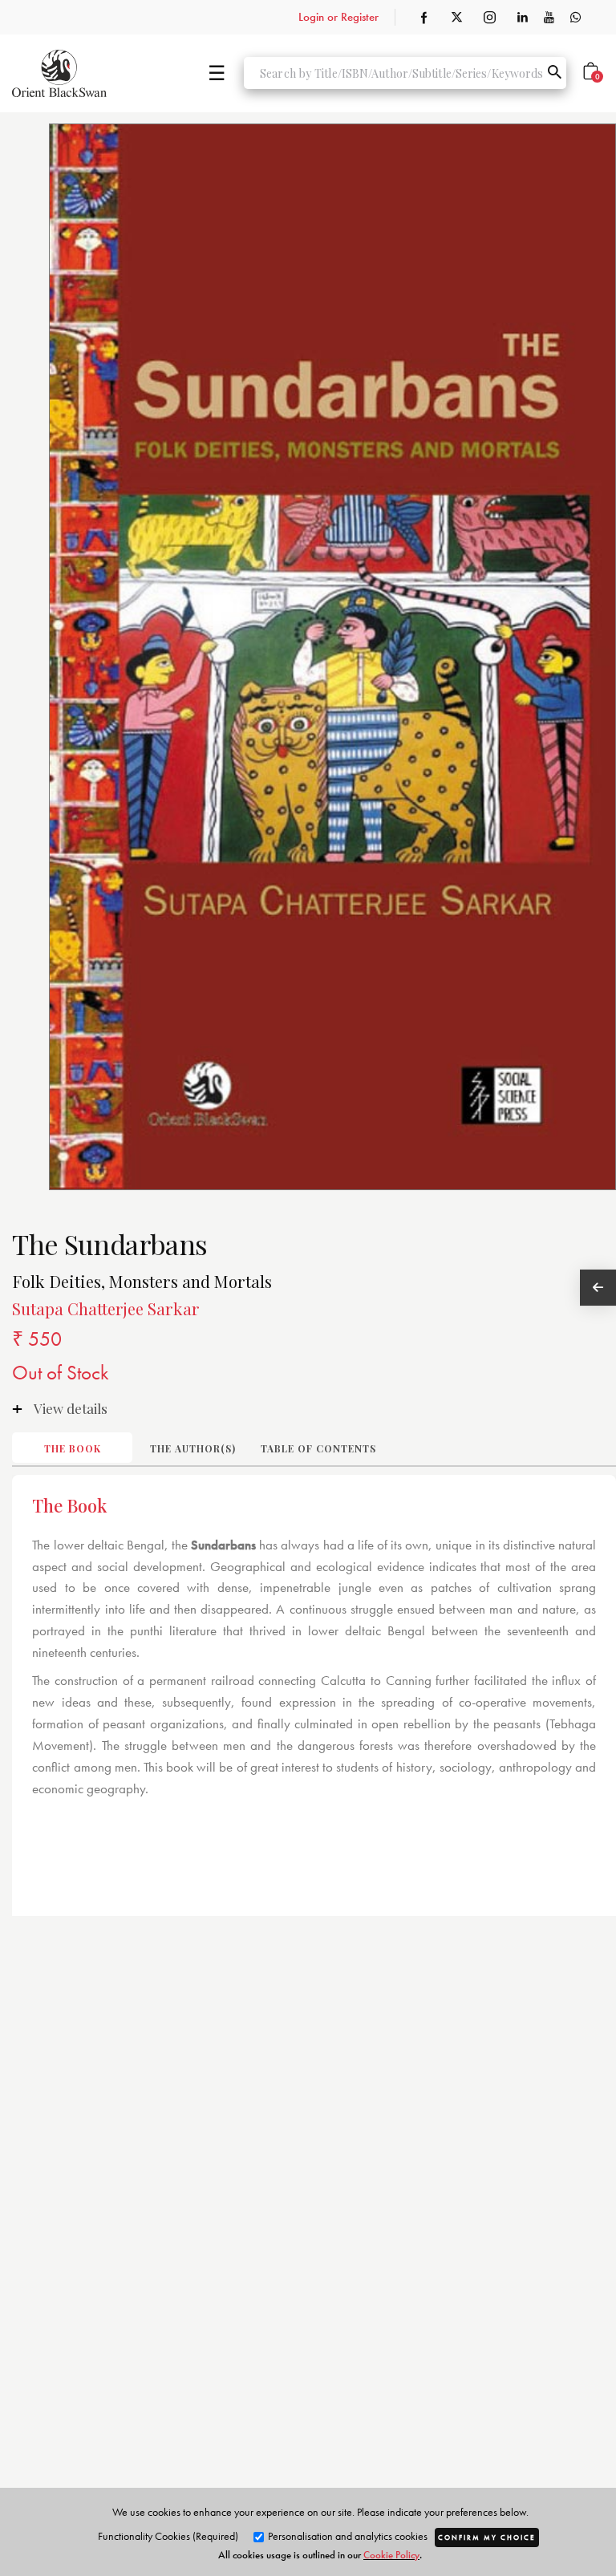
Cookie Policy (391, 2555)
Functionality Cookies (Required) (168, 2536)
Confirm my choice (487, 2538)
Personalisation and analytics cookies (346, 2536)
